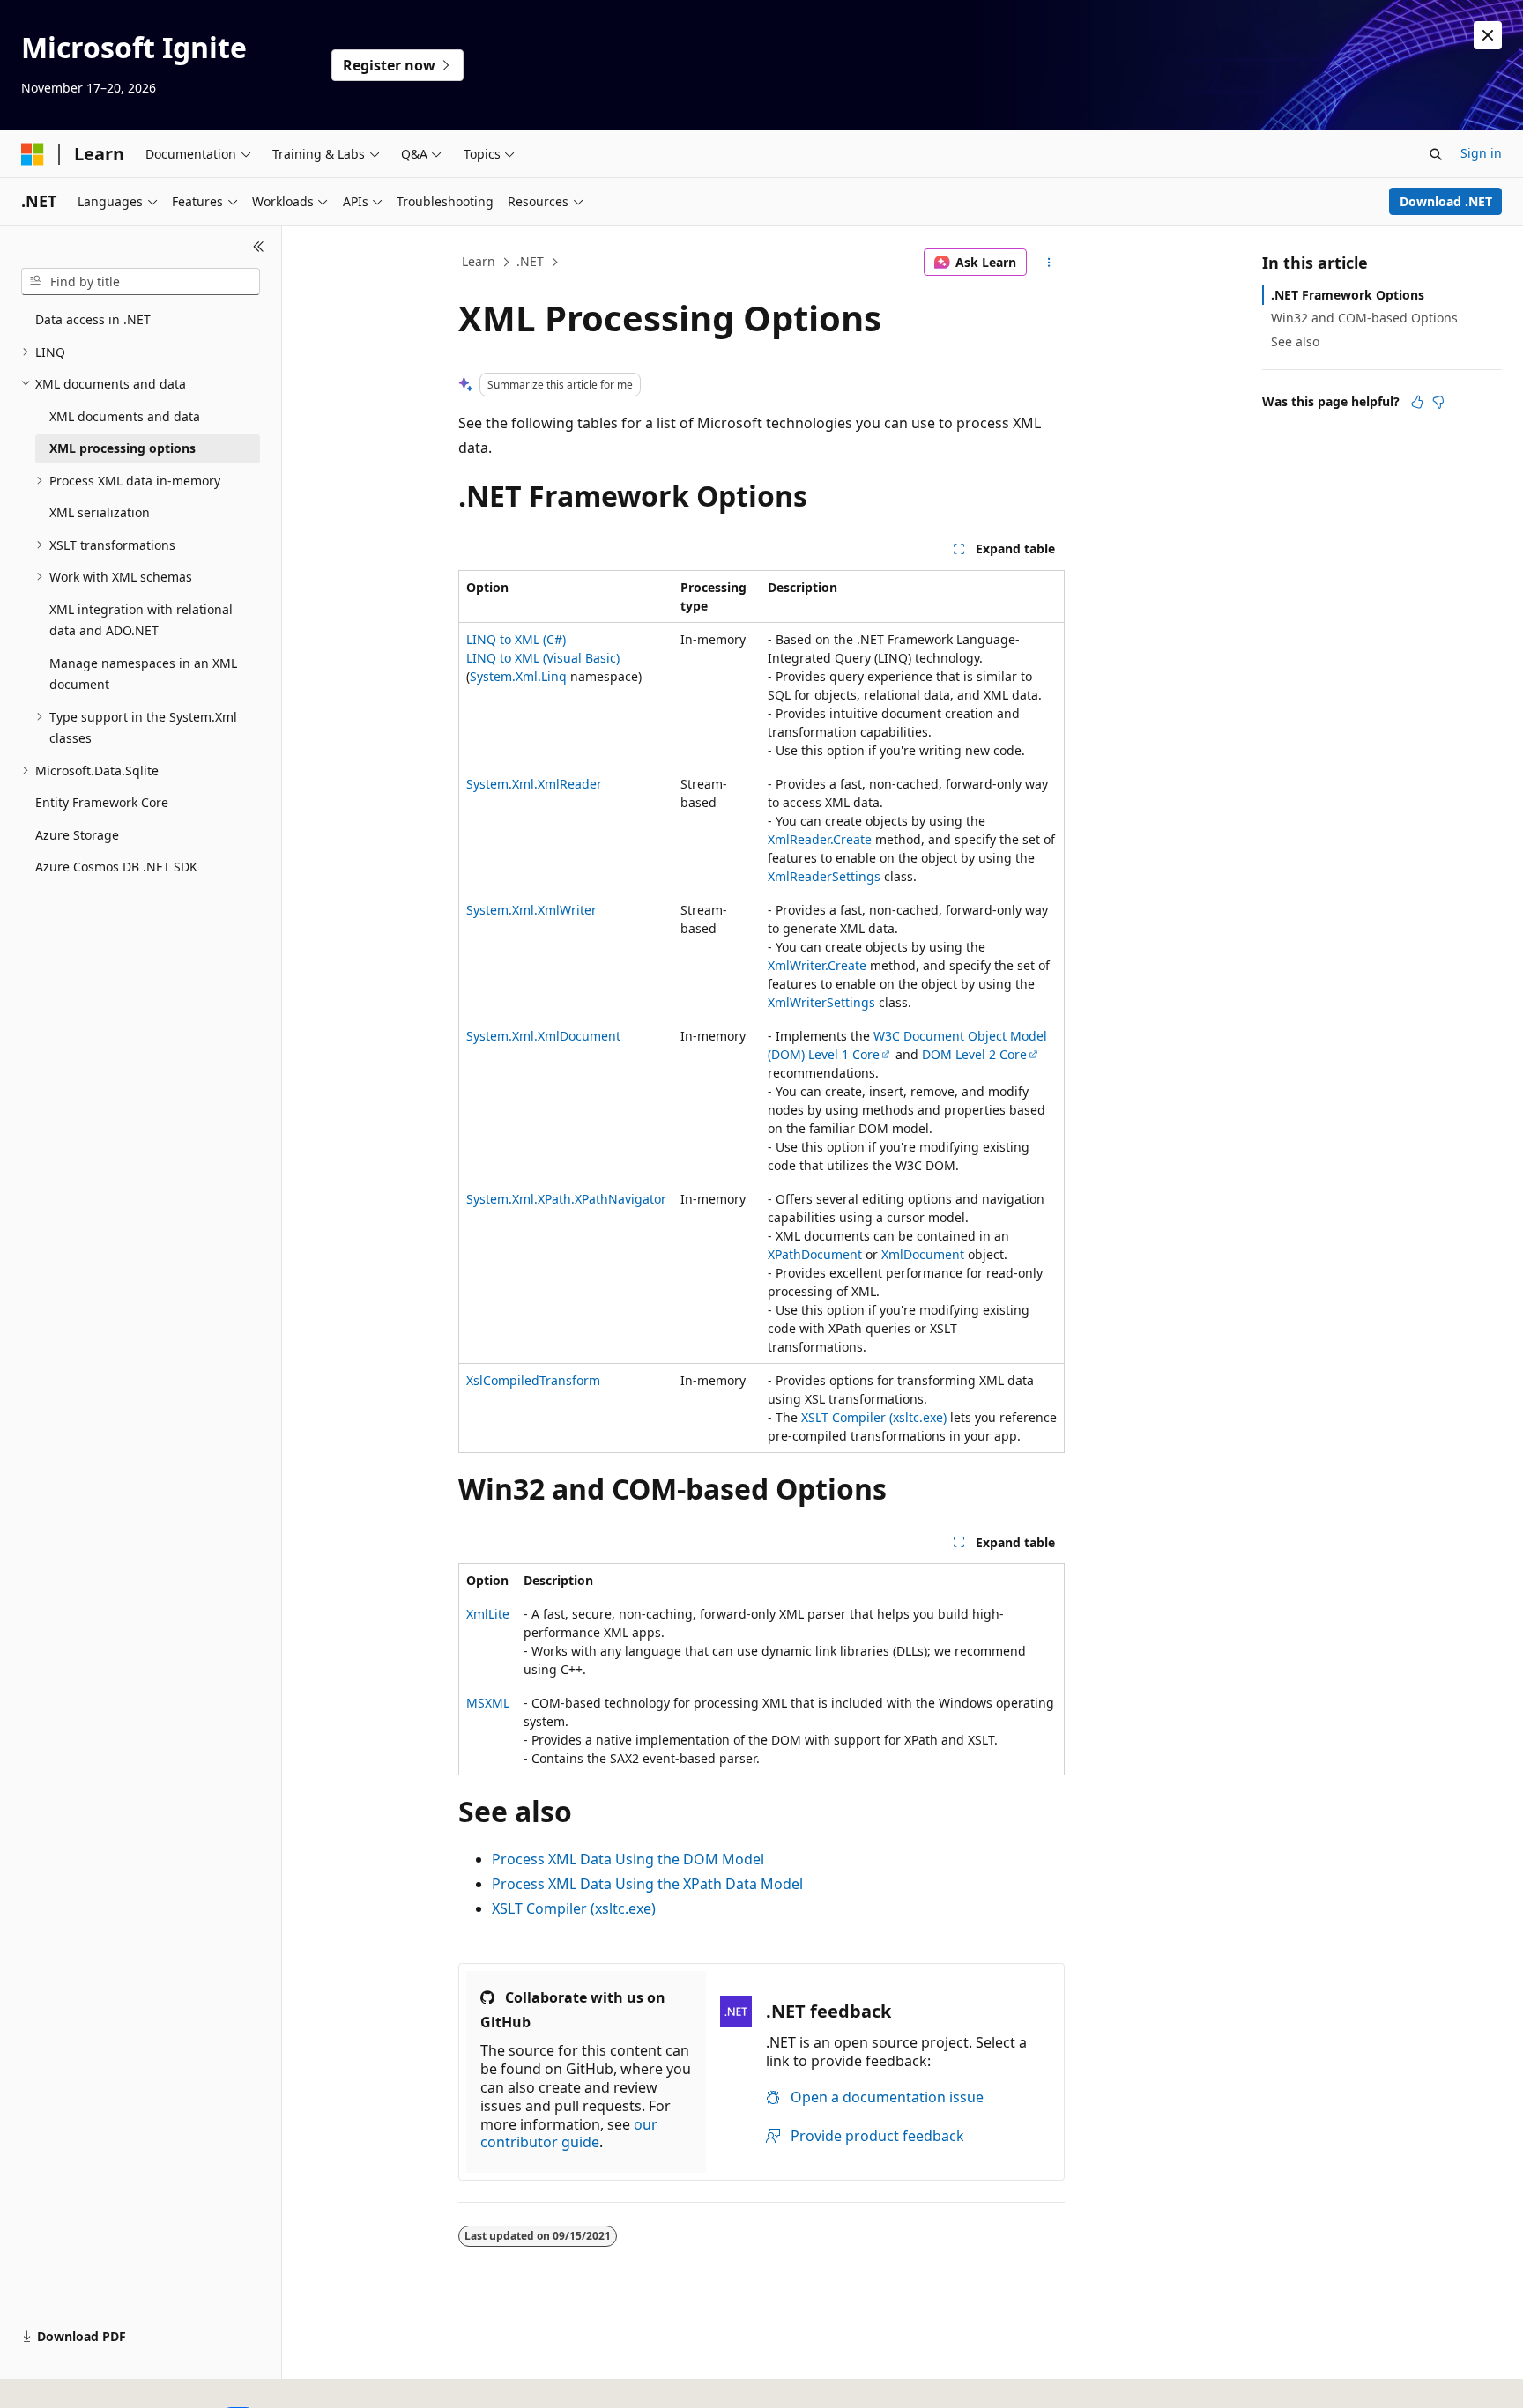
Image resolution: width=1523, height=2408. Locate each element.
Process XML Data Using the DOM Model (628, 1859)
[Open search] (1436, 154)
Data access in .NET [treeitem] (93, 319)
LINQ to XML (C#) (516, 639)
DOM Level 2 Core (974, 1054)
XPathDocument (815, 1254)
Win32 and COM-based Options (1364, 318)
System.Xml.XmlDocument (543, 1036)
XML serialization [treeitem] (100, 512)
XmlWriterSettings (821, 1002)
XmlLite (488, 1614)
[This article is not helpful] (1438, 402)
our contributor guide (569, 2134)
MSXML (488, 1703)
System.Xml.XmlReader (534, 784)
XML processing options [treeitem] (123, 448)
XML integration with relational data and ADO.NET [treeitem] (141, 620)
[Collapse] (259, 247)
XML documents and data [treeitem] (125, 416)
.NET (530, 261)
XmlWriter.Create (817, 965)
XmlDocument (923, 1254)
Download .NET (1446, 201)
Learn (479, 261)
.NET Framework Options (1348, 295)
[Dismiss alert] (1488, 35)
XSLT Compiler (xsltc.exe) (874, 1417)
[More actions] (1049, 263)
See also (1295, 341)
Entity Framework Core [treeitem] (102, 802)
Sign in (1481, 153)
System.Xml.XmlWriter (531, 910)
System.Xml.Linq (518, 676)
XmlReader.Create (820, 839)
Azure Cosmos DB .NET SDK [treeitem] (116, 867)
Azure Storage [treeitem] (77, 835)
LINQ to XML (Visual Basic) (543, 658)
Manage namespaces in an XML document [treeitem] (143, 674)
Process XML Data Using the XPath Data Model (647, 1884)
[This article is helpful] (1417, 402)
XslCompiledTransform (533, 1380)
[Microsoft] (33, 154)
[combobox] (141, 282)
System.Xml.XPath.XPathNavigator (566, 1199)
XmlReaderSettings (824, 876)
